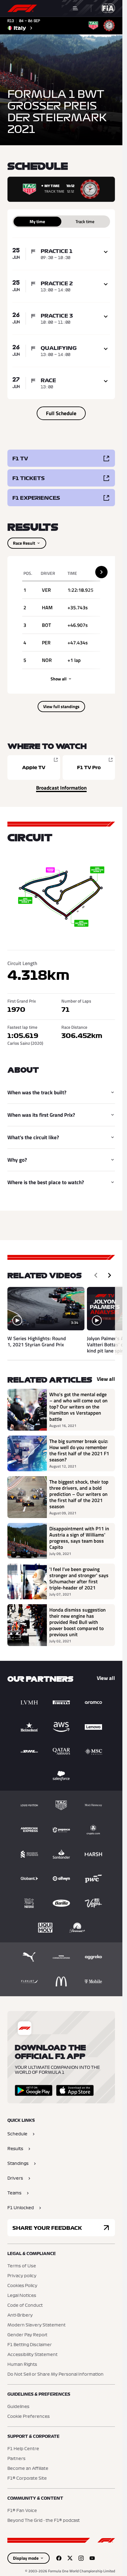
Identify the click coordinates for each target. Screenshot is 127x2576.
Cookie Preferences (29, 2417)
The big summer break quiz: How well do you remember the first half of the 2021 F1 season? (79, 1450)
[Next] (109, 1275)
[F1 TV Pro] (89, 767)
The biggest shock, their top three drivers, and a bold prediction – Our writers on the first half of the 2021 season (79, 1494)
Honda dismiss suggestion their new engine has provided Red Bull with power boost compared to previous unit (78, 1622)
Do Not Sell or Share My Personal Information (55, 2374)
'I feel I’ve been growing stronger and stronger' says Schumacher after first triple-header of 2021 (79, 1578)
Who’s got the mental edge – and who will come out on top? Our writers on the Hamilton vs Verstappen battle (78, 1407)
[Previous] (96, 1275)
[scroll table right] (101, 572)
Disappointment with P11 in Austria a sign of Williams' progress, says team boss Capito (79, 1538)
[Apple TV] (34, 767)
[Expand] (106, 252)
